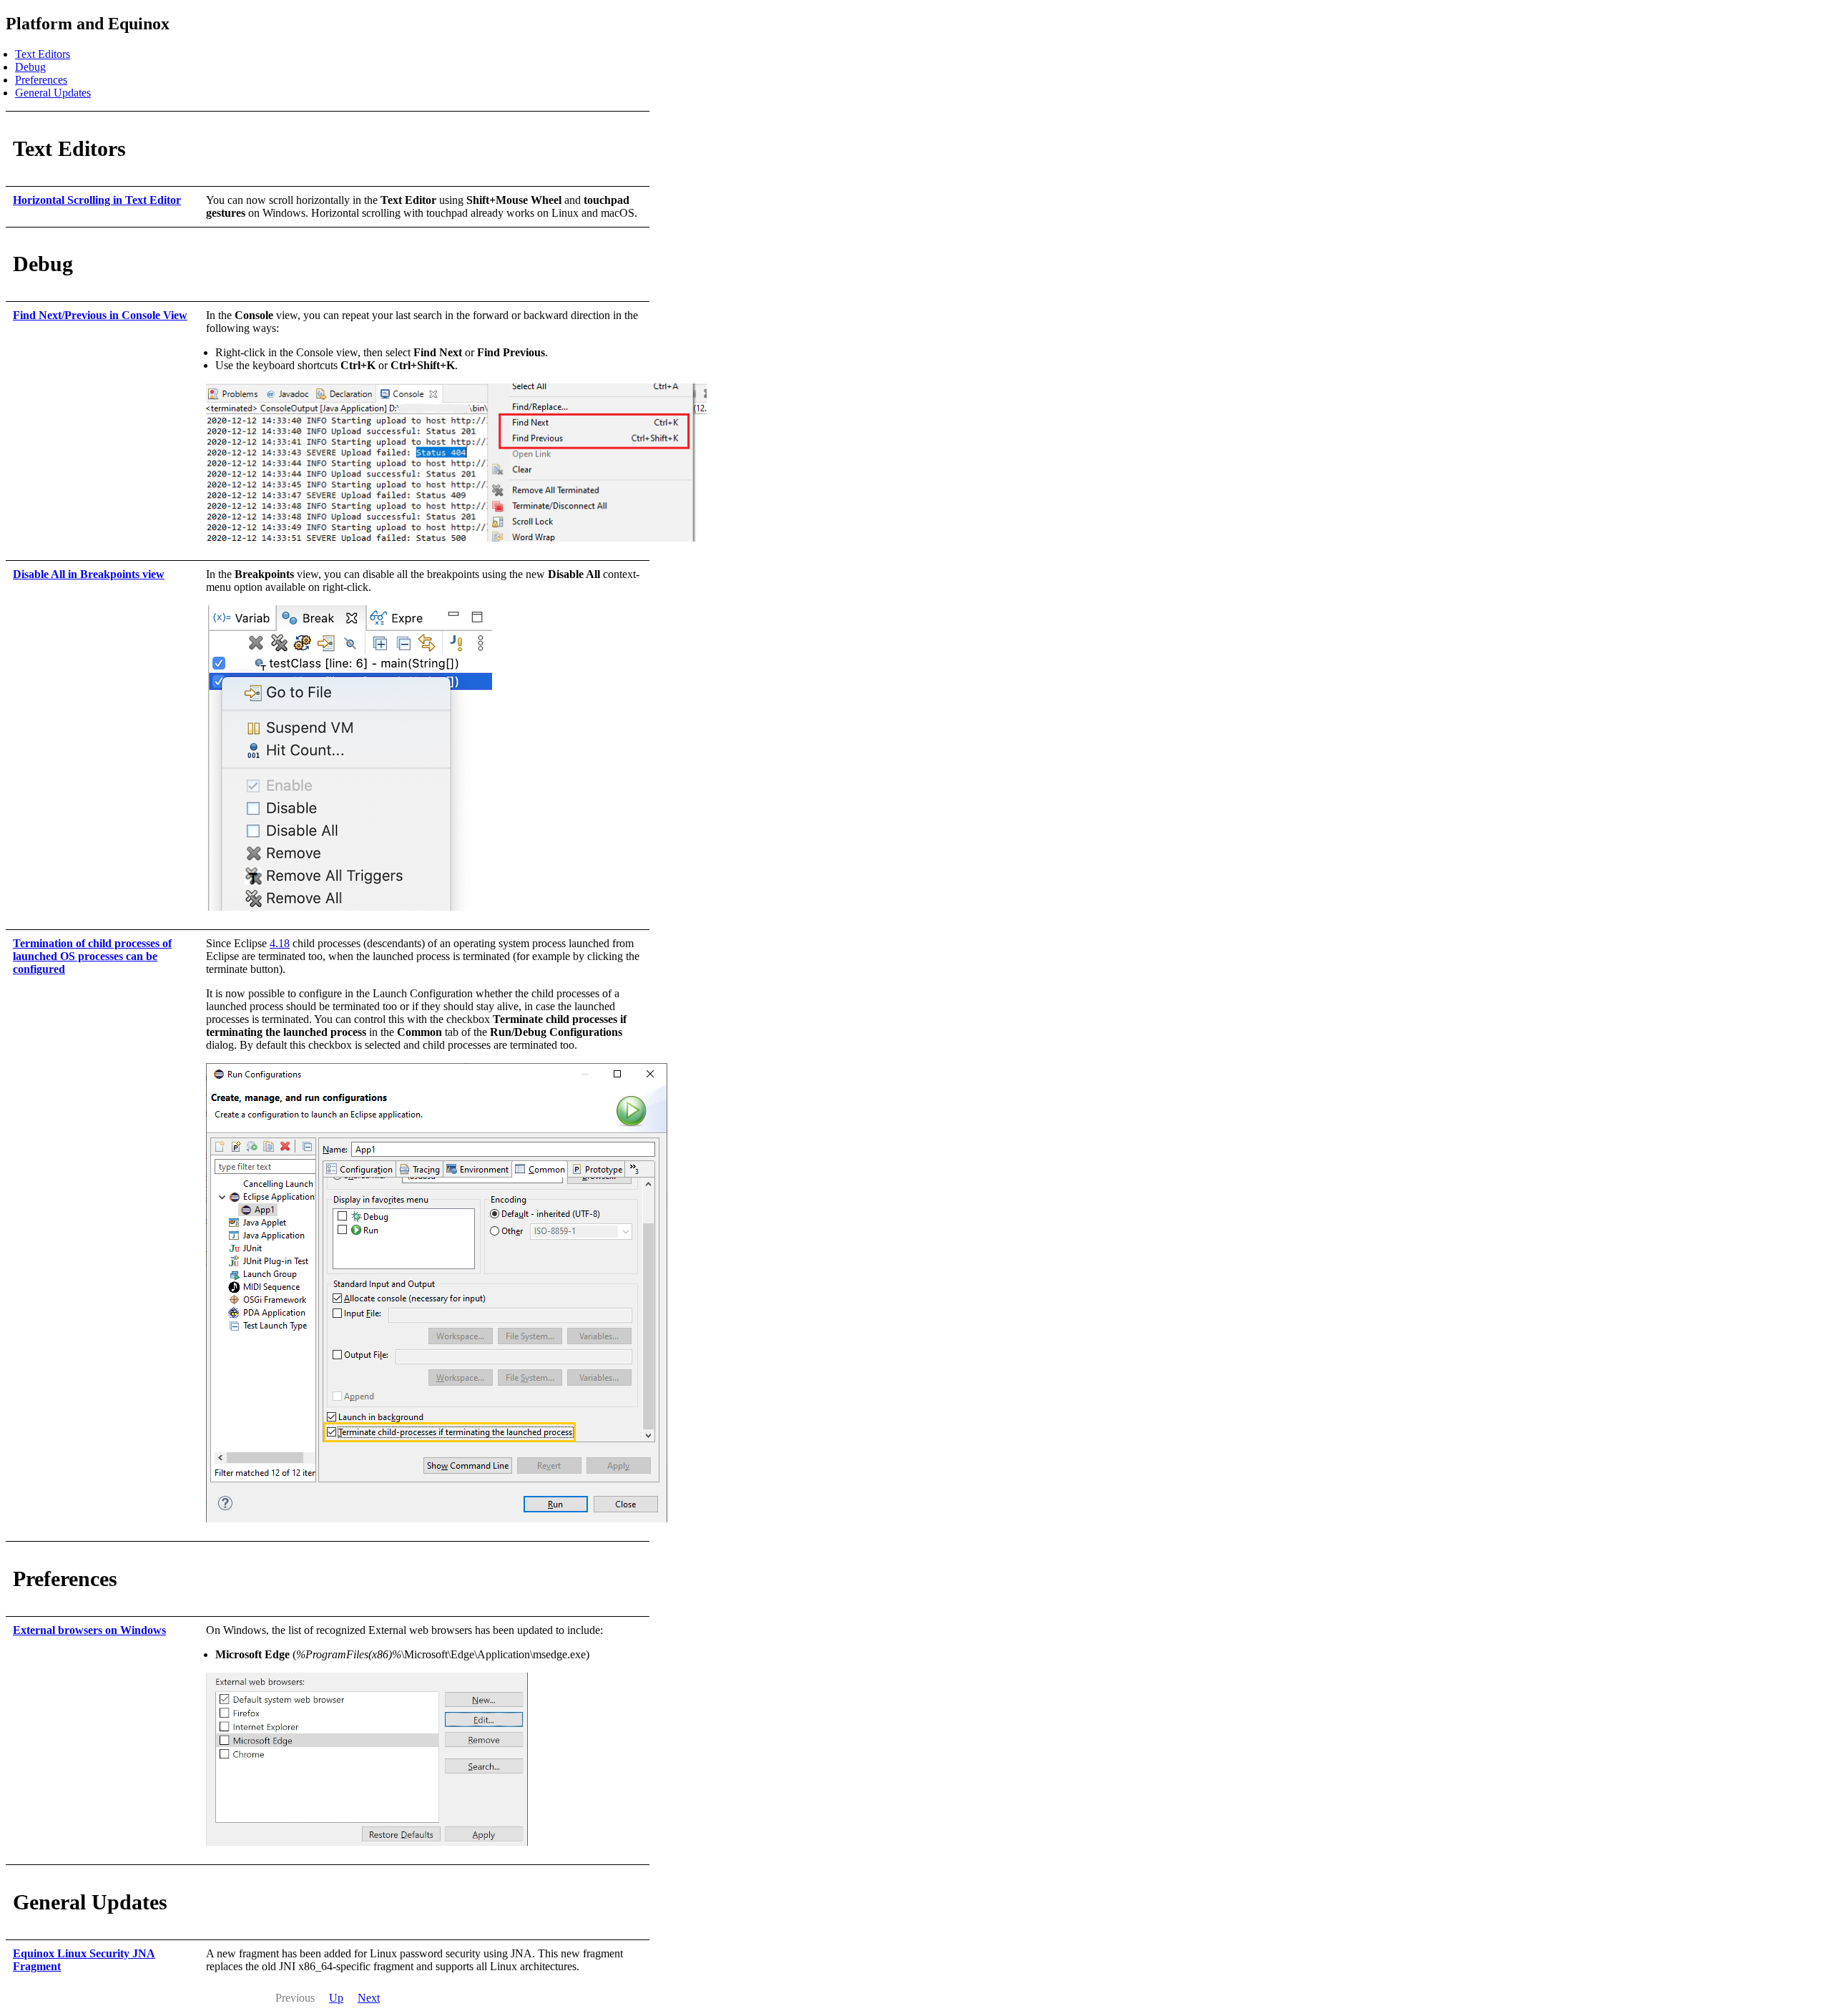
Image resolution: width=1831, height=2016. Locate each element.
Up (336, 1998)
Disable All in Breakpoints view (89, 574)
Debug (30, 67)
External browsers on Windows (89, 1630)
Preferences (41, 80)
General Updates (53, 93)
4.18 (280, 943)
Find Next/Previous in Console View (100, 315)
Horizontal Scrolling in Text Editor (97, 200)
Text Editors (43, 54)
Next (369, 1998)
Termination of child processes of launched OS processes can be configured (92, 956)
